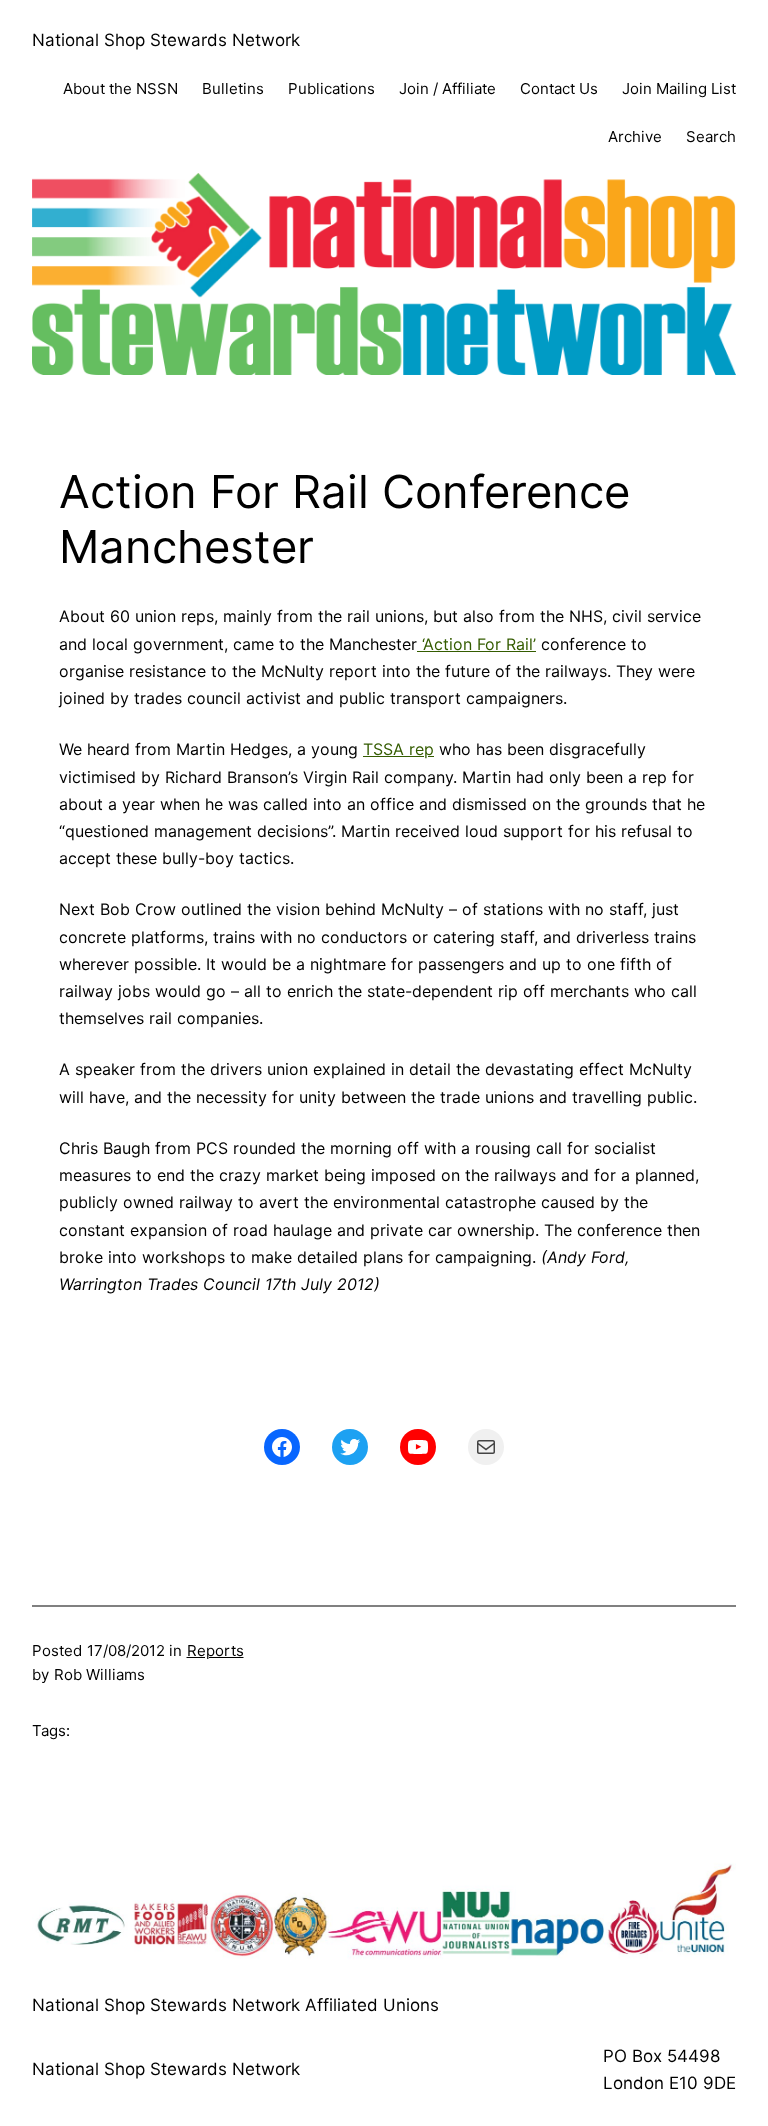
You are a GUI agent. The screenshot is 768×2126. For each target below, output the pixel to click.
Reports (215, 1650)
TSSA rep (398, 749)
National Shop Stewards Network (166, 40)
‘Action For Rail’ (476, 644)
